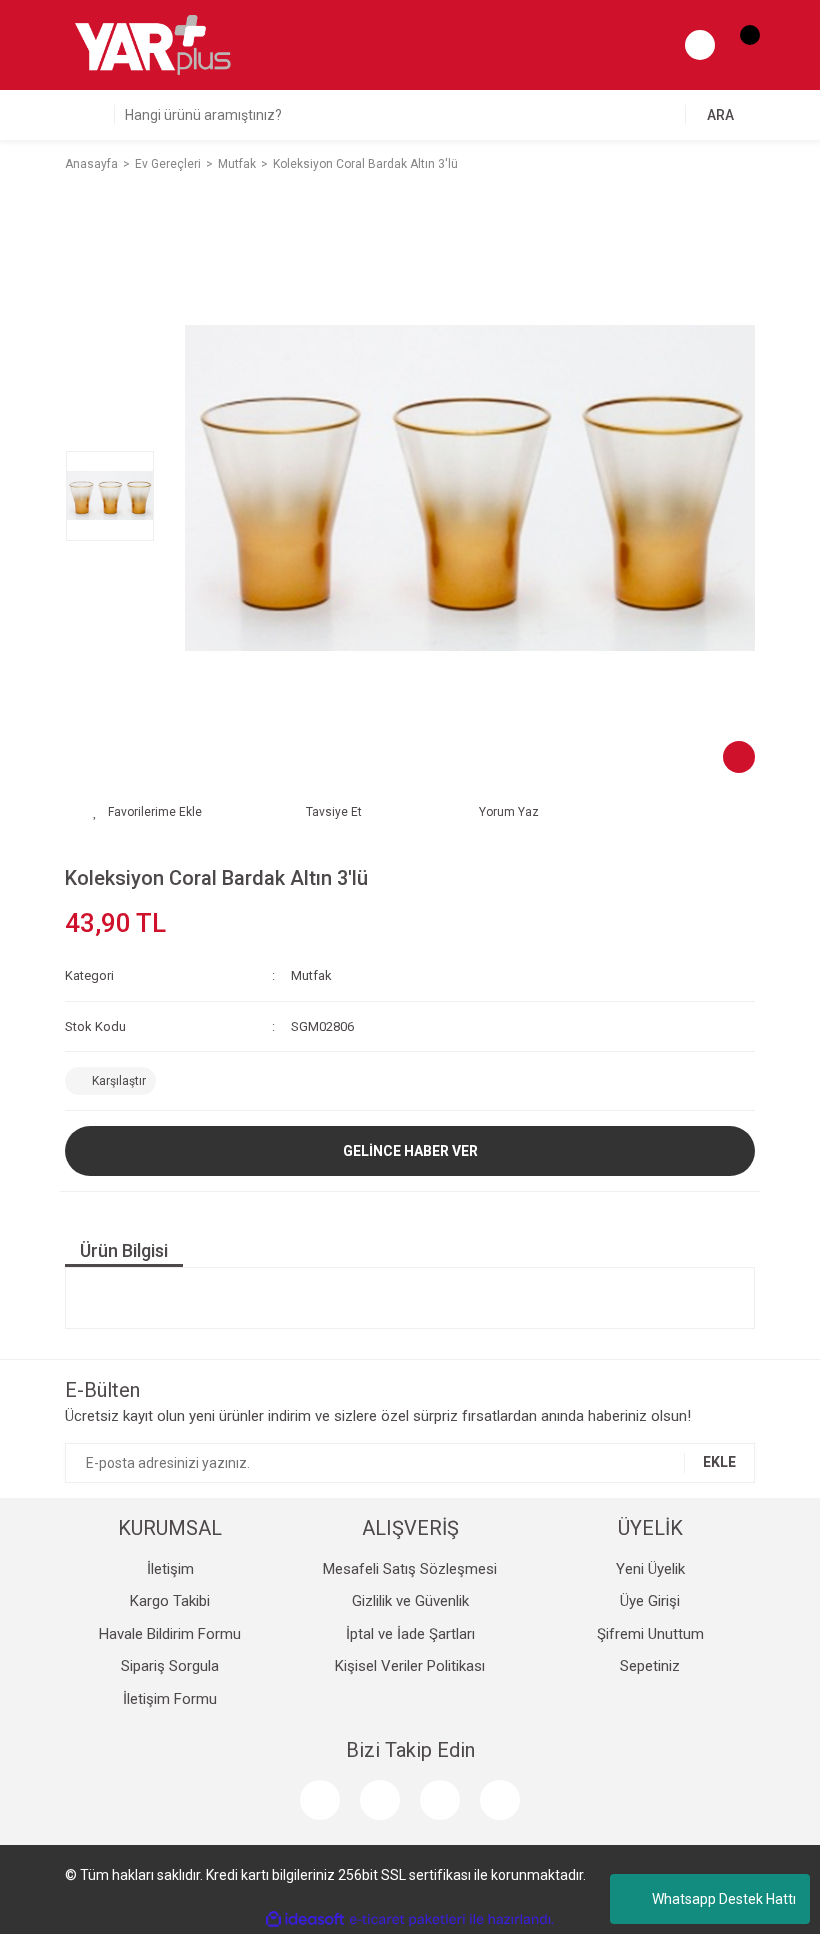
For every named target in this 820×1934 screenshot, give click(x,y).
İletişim (170, 1569)
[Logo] (153, 44)
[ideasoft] (305, 1919)
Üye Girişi (650, 1601)
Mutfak (311, 975)
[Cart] (740, 45)
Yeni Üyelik (650, 1569)
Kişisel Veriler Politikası (410, 1666)
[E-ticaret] (407, 1920)
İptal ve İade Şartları (410, 1634)
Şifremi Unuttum (650, 1634)
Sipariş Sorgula (170, 1666)
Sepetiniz (650, 1666)
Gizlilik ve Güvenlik (410, 1601)
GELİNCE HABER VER (410, 1151)
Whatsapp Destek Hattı (724, 1899)
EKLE (719, 1462)
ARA (720, 115)
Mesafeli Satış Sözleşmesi (410, 1569)
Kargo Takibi (170, 1601)
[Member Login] (700, 45)
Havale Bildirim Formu (170, 1634)
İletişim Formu (170, 1699)
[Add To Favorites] (147, 812)
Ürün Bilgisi (124, 1250)
